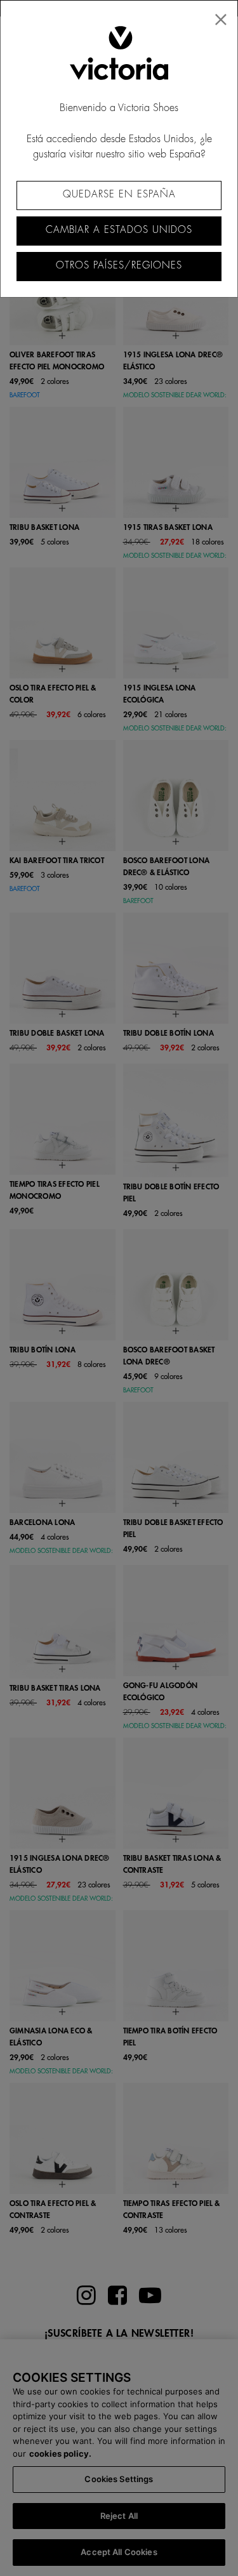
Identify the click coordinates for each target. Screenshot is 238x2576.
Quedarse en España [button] (119, 195)
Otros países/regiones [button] (119, 266)
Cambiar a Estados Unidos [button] (119, 230)
